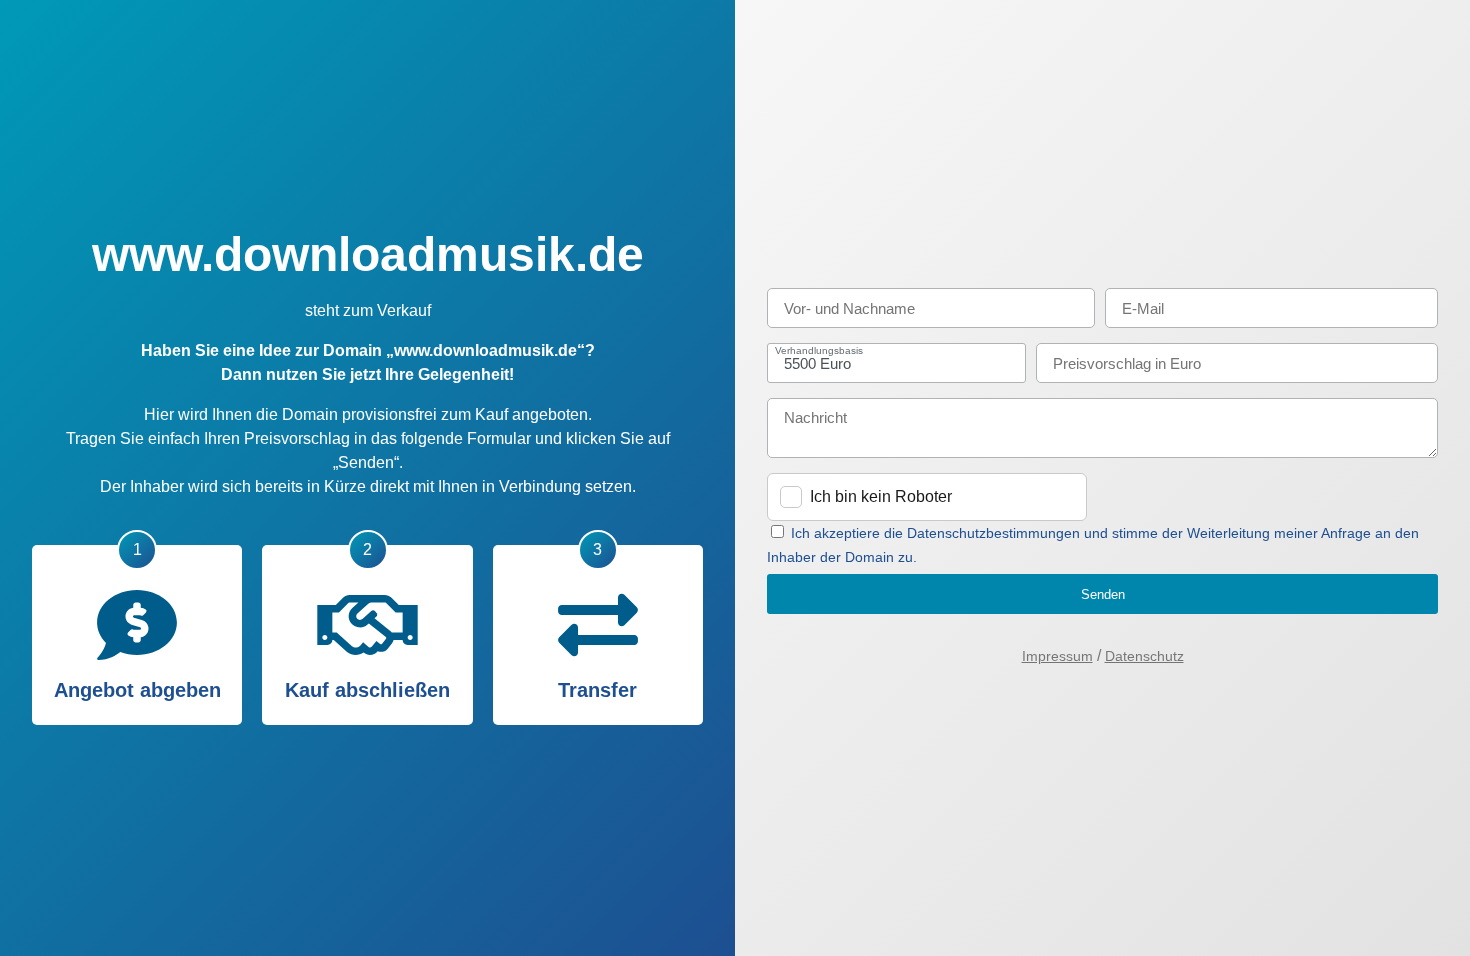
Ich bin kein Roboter (881, 496)
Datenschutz (1144, 656)
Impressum (1057, 656)
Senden (1103, 594)
